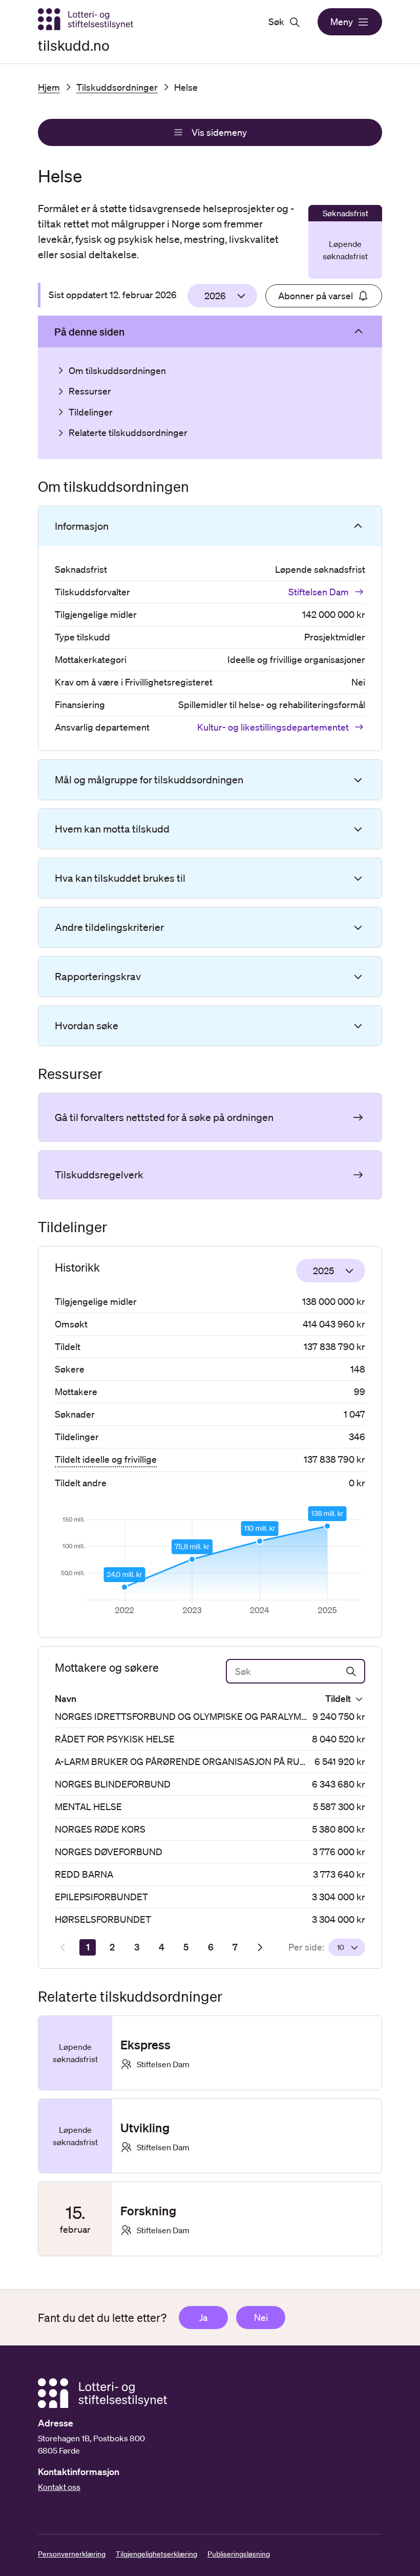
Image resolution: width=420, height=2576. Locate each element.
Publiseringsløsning (239, 2554)
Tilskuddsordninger (117, 87)
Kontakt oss (59, 2487)
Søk (276, 22)
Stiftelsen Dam (319, 592)
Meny (342, 22)
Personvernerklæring (72, 2554)
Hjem (49, 87)
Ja (203, 2317)
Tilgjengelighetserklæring (156, 2554)
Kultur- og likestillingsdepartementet (273, 727)
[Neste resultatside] (260, 1947)
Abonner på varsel (316, 296)
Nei (261, 2317)
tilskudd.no (74, 45)
